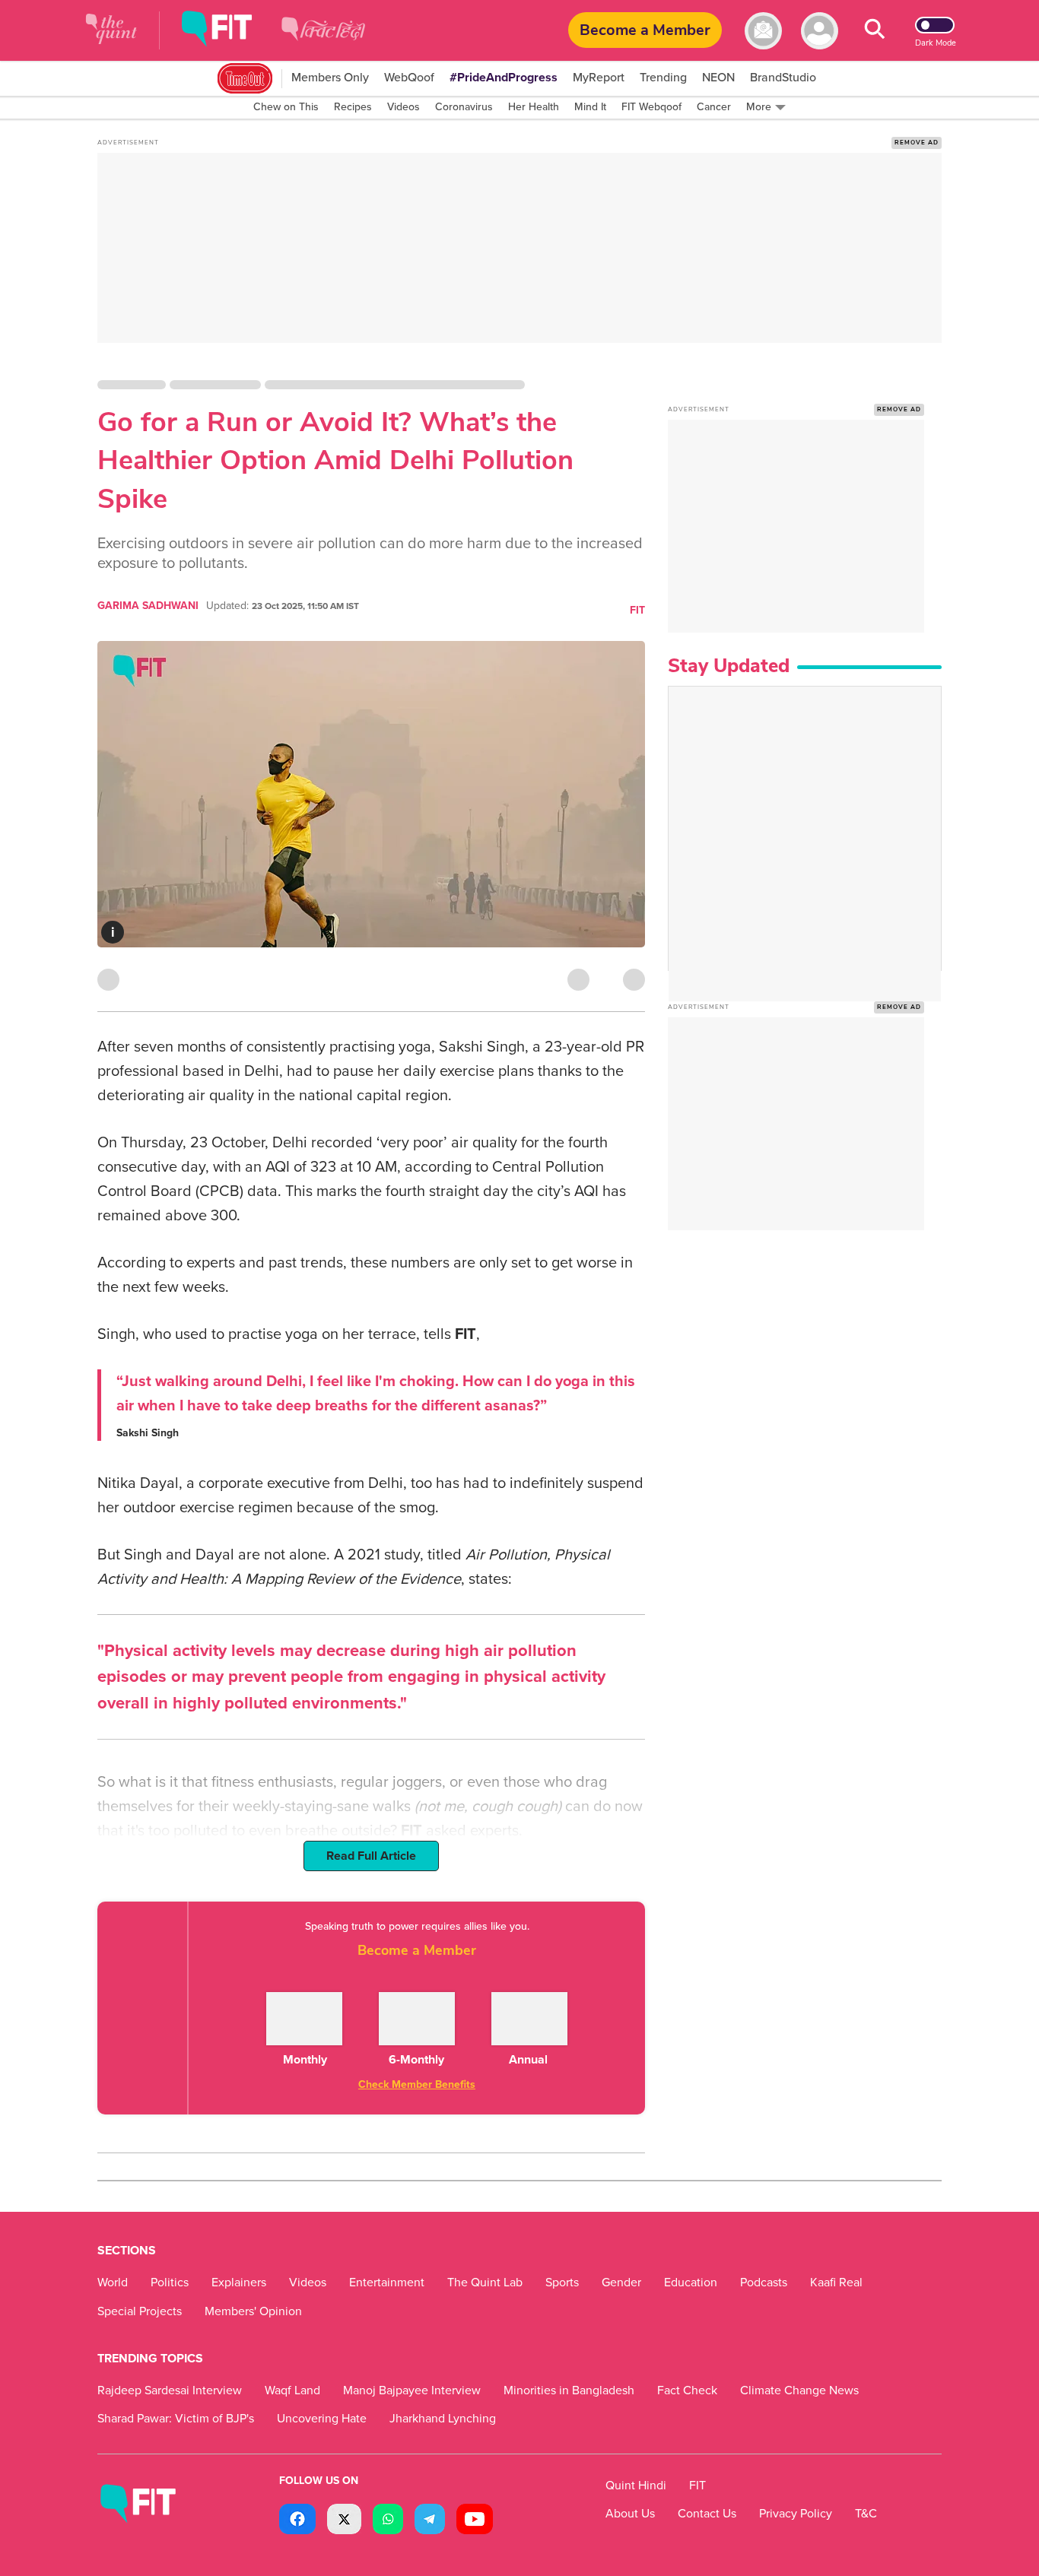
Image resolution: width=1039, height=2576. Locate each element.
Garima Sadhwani (148, 606)
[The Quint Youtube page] (475, 2521)
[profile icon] (820, 31)
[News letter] (763, 31)
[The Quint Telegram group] (430, 2521)
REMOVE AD (917, 143)
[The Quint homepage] (111, 31)
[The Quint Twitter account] (344, 2521)
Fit (637, 610)
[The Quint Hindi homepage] (323, 41)
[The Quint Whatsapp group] (388, 2521)
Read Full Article (371, 1856)
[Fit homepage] (228, 31)
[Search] (875, 31)
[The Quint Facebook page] (297, 2521)
